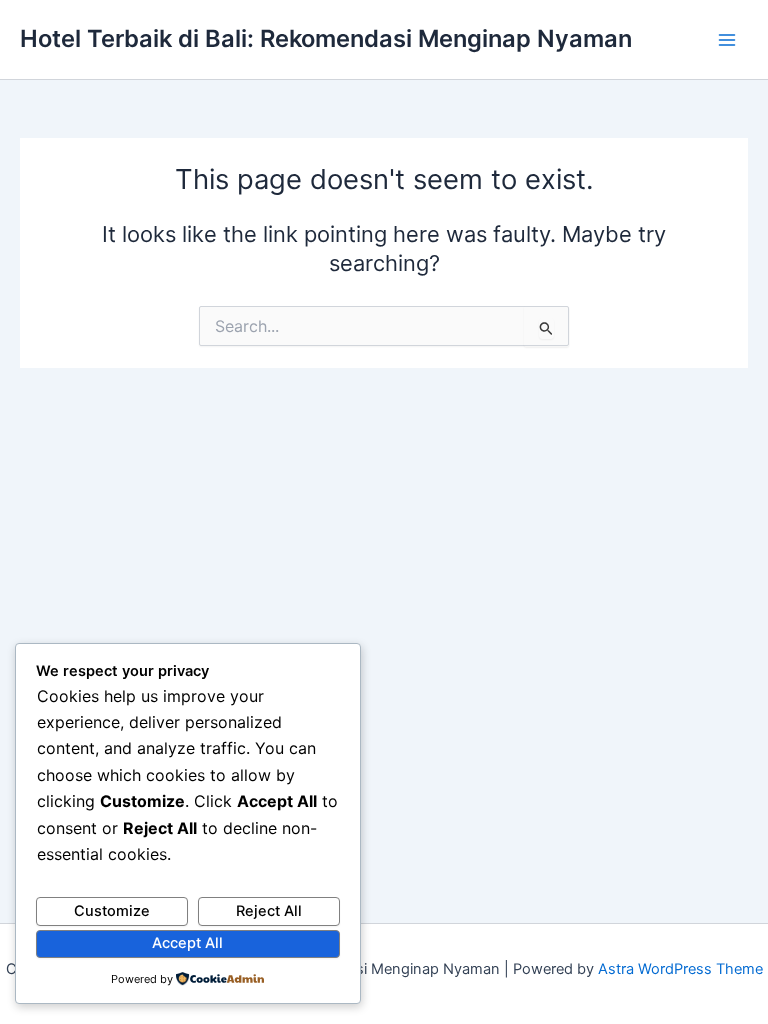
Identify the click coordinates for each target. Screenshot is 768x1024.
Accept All (187, 943)
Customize (112, 911)
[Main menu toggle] (727, 40)
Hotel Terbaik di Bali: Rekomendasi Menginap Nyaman (326, 38)
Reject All (269, 911)
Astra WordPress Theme (680, 969)
